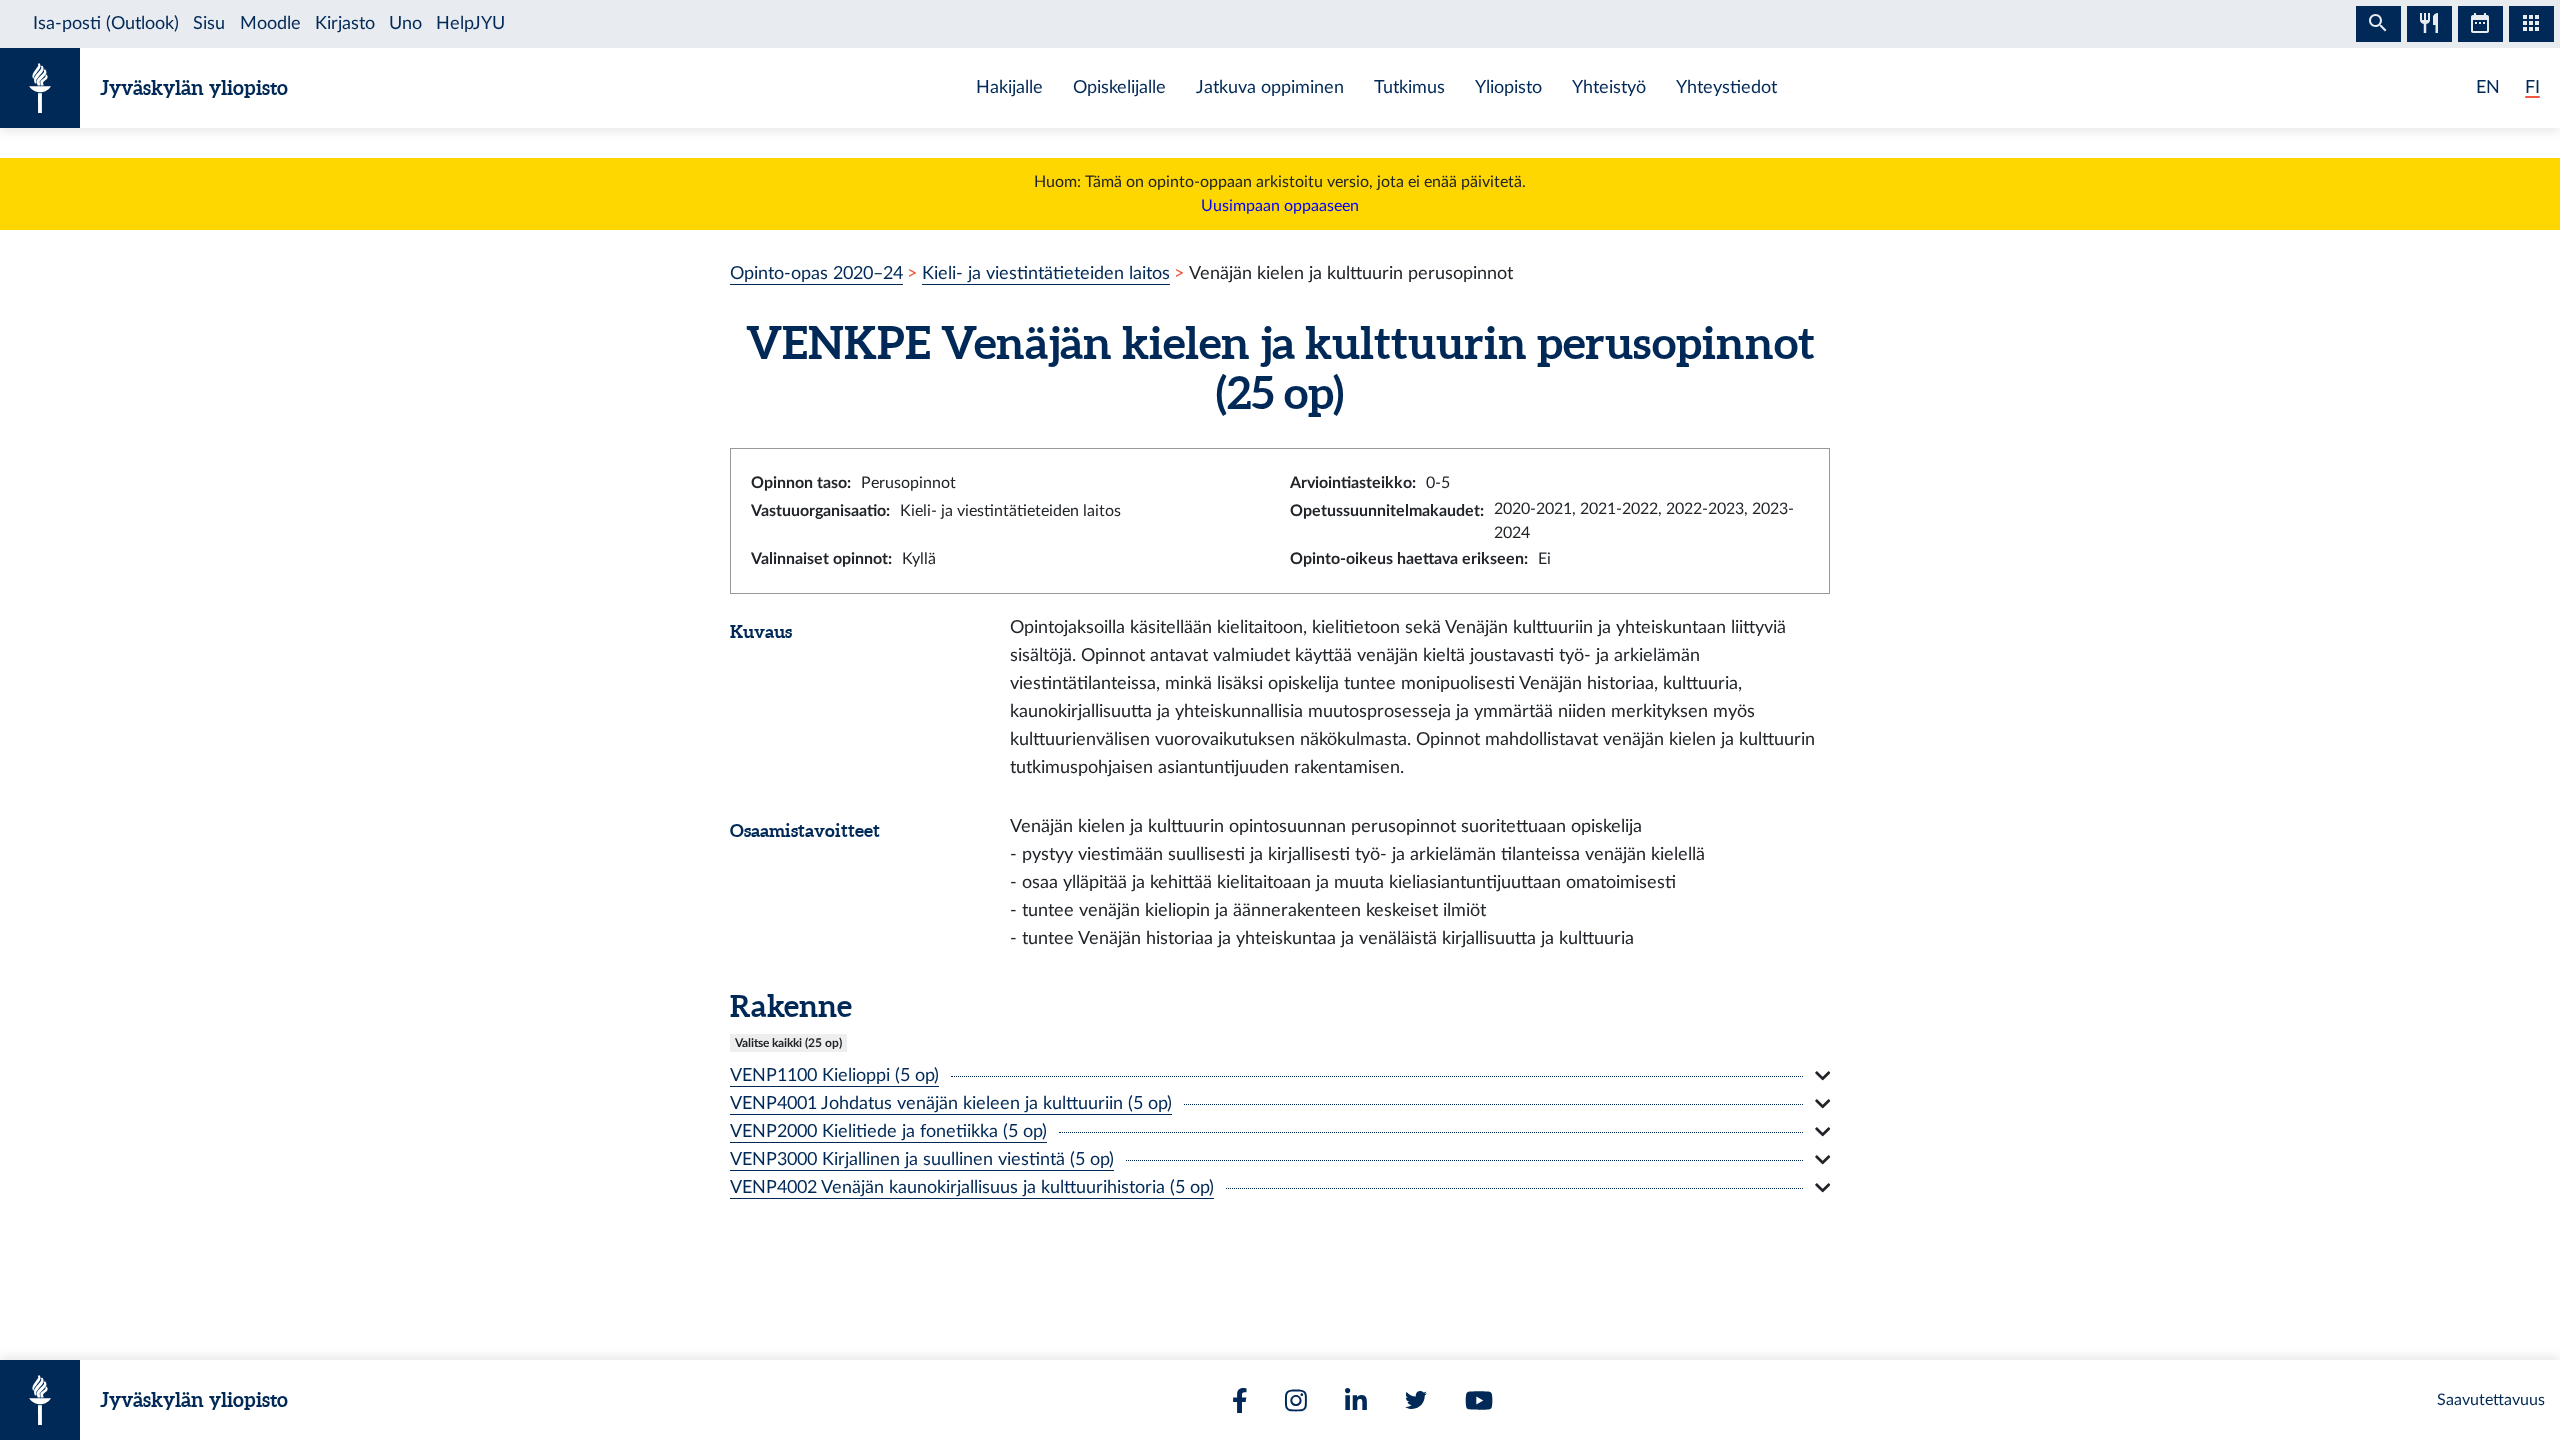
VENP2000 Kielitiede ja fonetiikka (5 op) (888, 1131)
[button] (1280, 1076)
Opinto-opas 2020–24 (816, 273)
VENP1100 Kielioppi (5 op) (834, 1075)
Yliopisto (1508, 87)
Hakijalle (1009, 87)
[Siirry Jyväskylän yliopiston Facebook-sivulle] (1240, 1400)
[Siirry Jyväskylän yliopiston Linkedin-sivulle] (1356, 1400)
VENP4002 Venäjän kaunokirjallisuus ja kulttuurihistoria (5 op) (972, 1187)
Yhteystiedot (1726, 87)
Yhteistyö (1609, 87)
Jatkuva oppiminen (1270, 87)
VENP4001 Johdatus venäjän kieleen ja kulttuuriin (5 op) (951, 1103)
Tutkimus (1409, 87)
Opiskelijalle (1119, 87)
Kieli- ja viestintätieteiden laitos (1046, 273)
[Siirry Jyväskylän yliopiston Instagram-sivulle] (1296, 1400)
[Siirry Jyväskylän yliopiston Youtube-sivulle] (1479, 1400)
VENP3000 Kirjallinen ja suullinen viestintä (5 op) (922, 1159)
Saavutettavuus (2491, 1400)
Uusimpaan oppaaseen (1280, 206)
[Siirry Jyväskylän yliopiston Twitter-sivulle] (1416, 1400)
